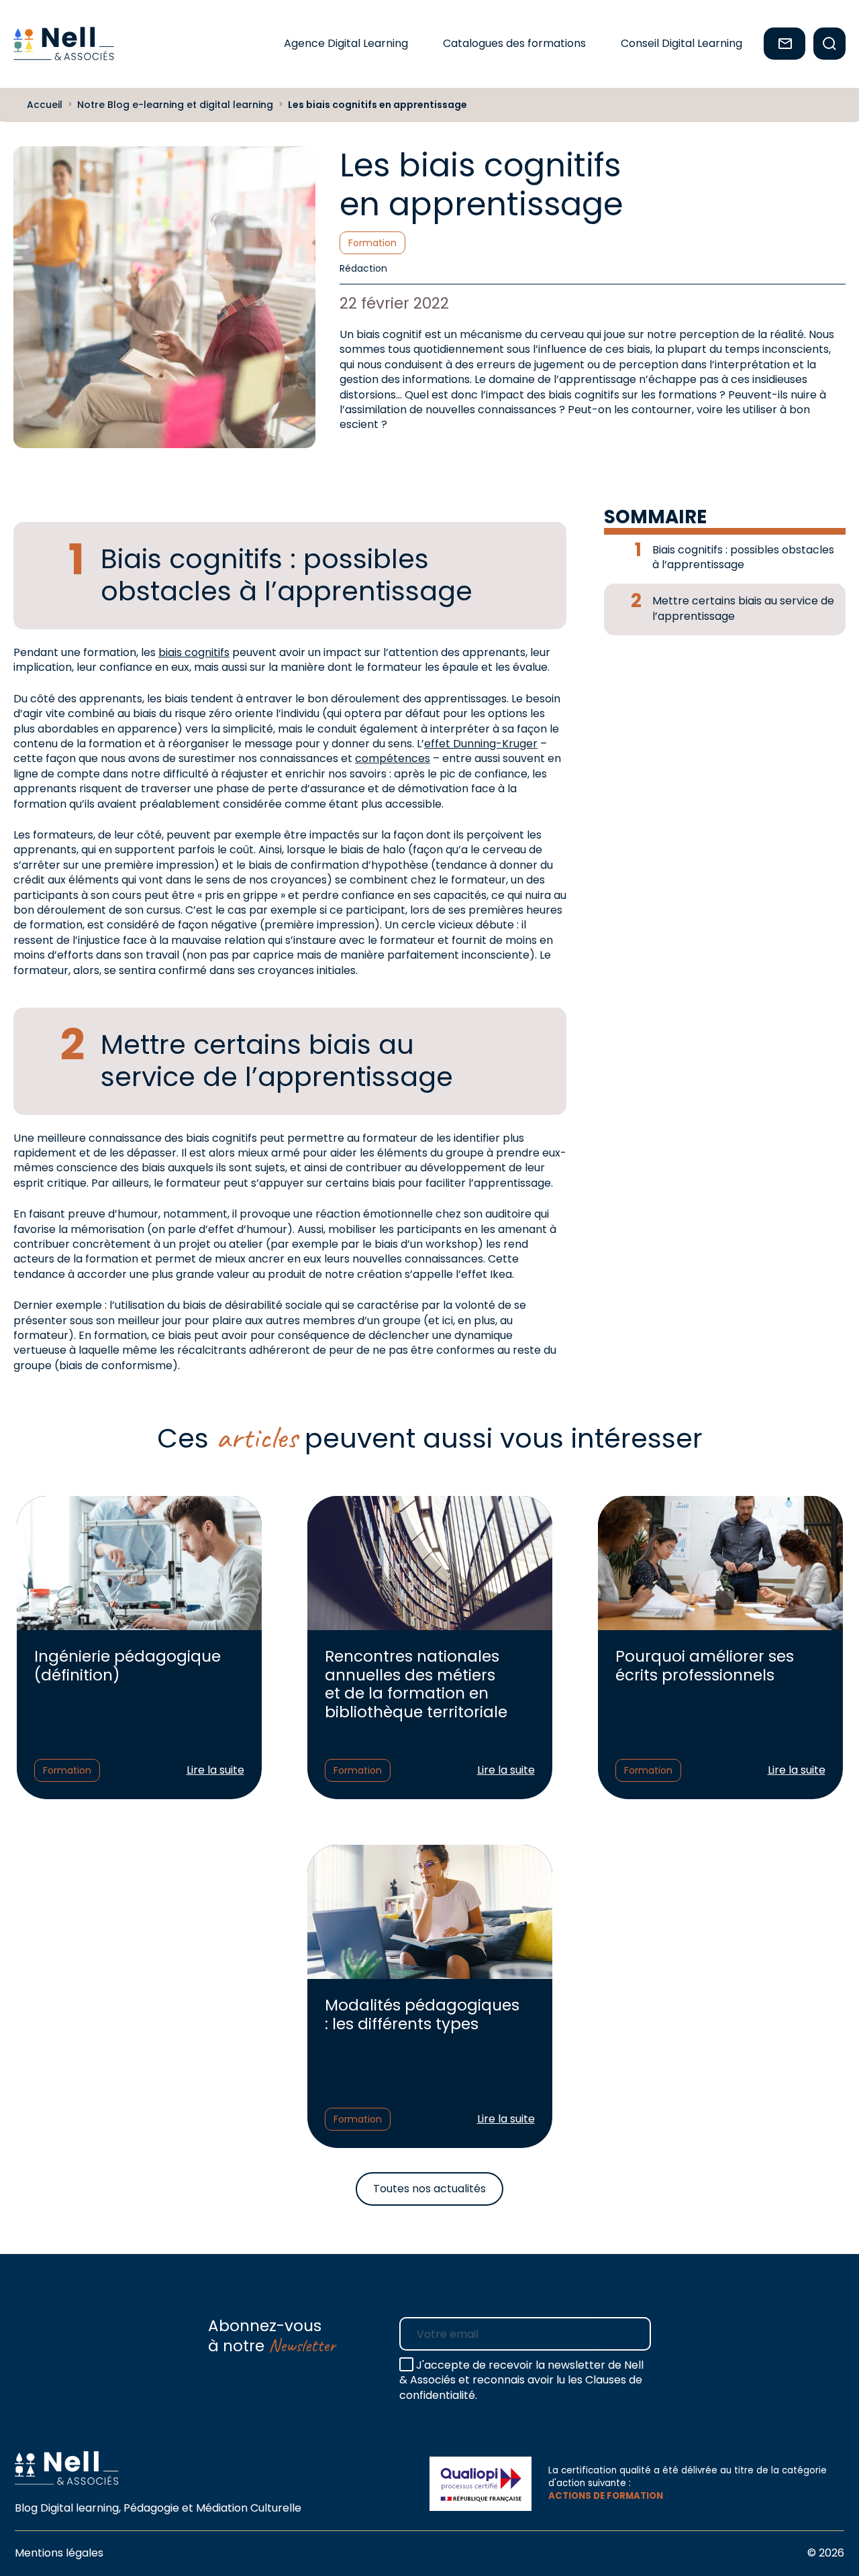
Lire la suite (215, 1770)
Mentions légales (59, 2553)
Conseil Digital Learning (681, 43)
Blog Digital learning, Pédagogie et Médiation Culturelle (158, 2508)
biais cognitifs (194, 652)
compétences (393, 758)
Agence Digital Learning (346, 43)
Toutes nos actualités (429, 2189)
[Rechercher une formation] (829, 44)
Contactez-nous (785, 44)
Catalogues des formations (514, 43)
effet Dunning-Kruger (481, 744)
